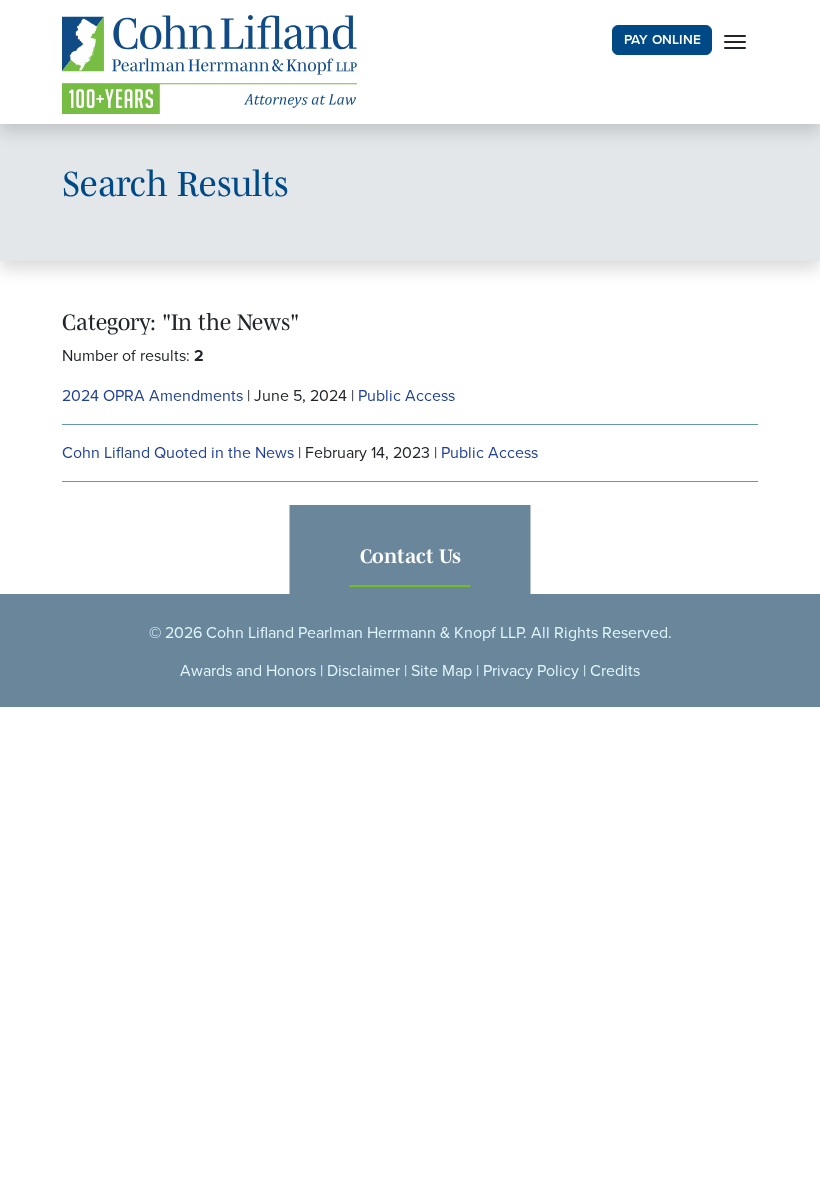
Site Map (441, 671)
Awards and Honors (248, 671)
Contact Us (410, 556)
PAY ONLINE (662, 40)
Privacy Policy (531, 671)
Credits (615, 671)
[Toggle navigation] (735, 40)
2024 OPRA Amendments (152, 396)
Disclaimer (363, 671)
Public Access (406, 396)
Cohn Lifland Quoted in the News (178, 453)
